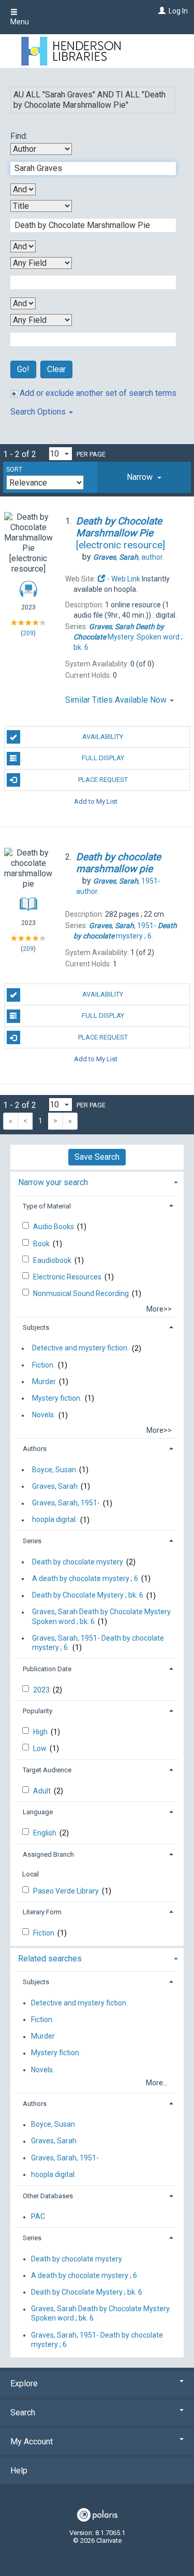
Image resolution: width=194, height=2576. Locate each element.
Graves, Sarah (55, 1486)
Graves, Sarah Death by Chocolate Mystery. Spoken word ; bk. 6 (102, 1617)
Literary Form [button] (42, 1912)
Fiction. (43, 1365)
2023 (42, 1690)
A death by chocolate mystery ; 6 (85, 1578)
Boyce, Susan (54, 1470)
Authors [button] (35, 1449)
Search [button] (23, 2413)
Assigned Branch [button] (48, 1854)
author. (129, 557)
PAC (38, 2217)
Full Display (103, 758)
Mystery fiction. (57, 1398)
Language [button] (38, 1812)
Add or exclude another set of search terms (97, 393)
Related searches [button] (50, 1959)
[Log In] (161, 11)
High (41, 1732)
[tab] (144, 477)
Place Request (103, 780)
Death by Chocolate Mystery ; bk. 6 (88, 1596)
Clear (56, 369)
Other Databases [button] (48, 2196)
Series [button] (32, 1541)
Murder (44, 1382)
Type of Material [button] (47, 1206)
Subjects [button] (36, 1327)
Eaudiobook (53, 1260)
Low (41, 1748)
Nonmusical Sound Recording (82, 1293)
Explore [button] (24, 2383)
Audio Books (54, 1227)
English (46, 1833)
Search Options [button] (39, 412)
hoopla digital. (55, 1520)
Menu (20, 22)
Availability (103, 737)
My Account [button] (32, 2442)
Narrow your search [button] (53, 1182)
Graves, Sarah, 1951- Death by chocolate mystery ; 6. (98, 1643)
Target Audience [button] (47, 1770)
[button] (144, 477)
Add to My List (96, 801)
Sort (14, 469)
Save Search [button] (97, 1157)
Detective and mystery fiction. (80, 1348)
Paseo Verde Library (67, 1891)
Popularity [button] (38, 1711)
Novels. (44, 1415)
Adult (43, 1791)
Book (42, 1244)
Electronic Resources (68, 1277)
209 (28, 633)
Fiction (44, 1933)
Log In (178, 11)
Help (19, 2471)
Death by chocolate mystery (78, 1562)
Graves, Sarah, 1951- (66, 1503)
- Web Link (123, 579)
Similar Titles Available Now (117, 700)
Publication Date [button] (47, 1669)
